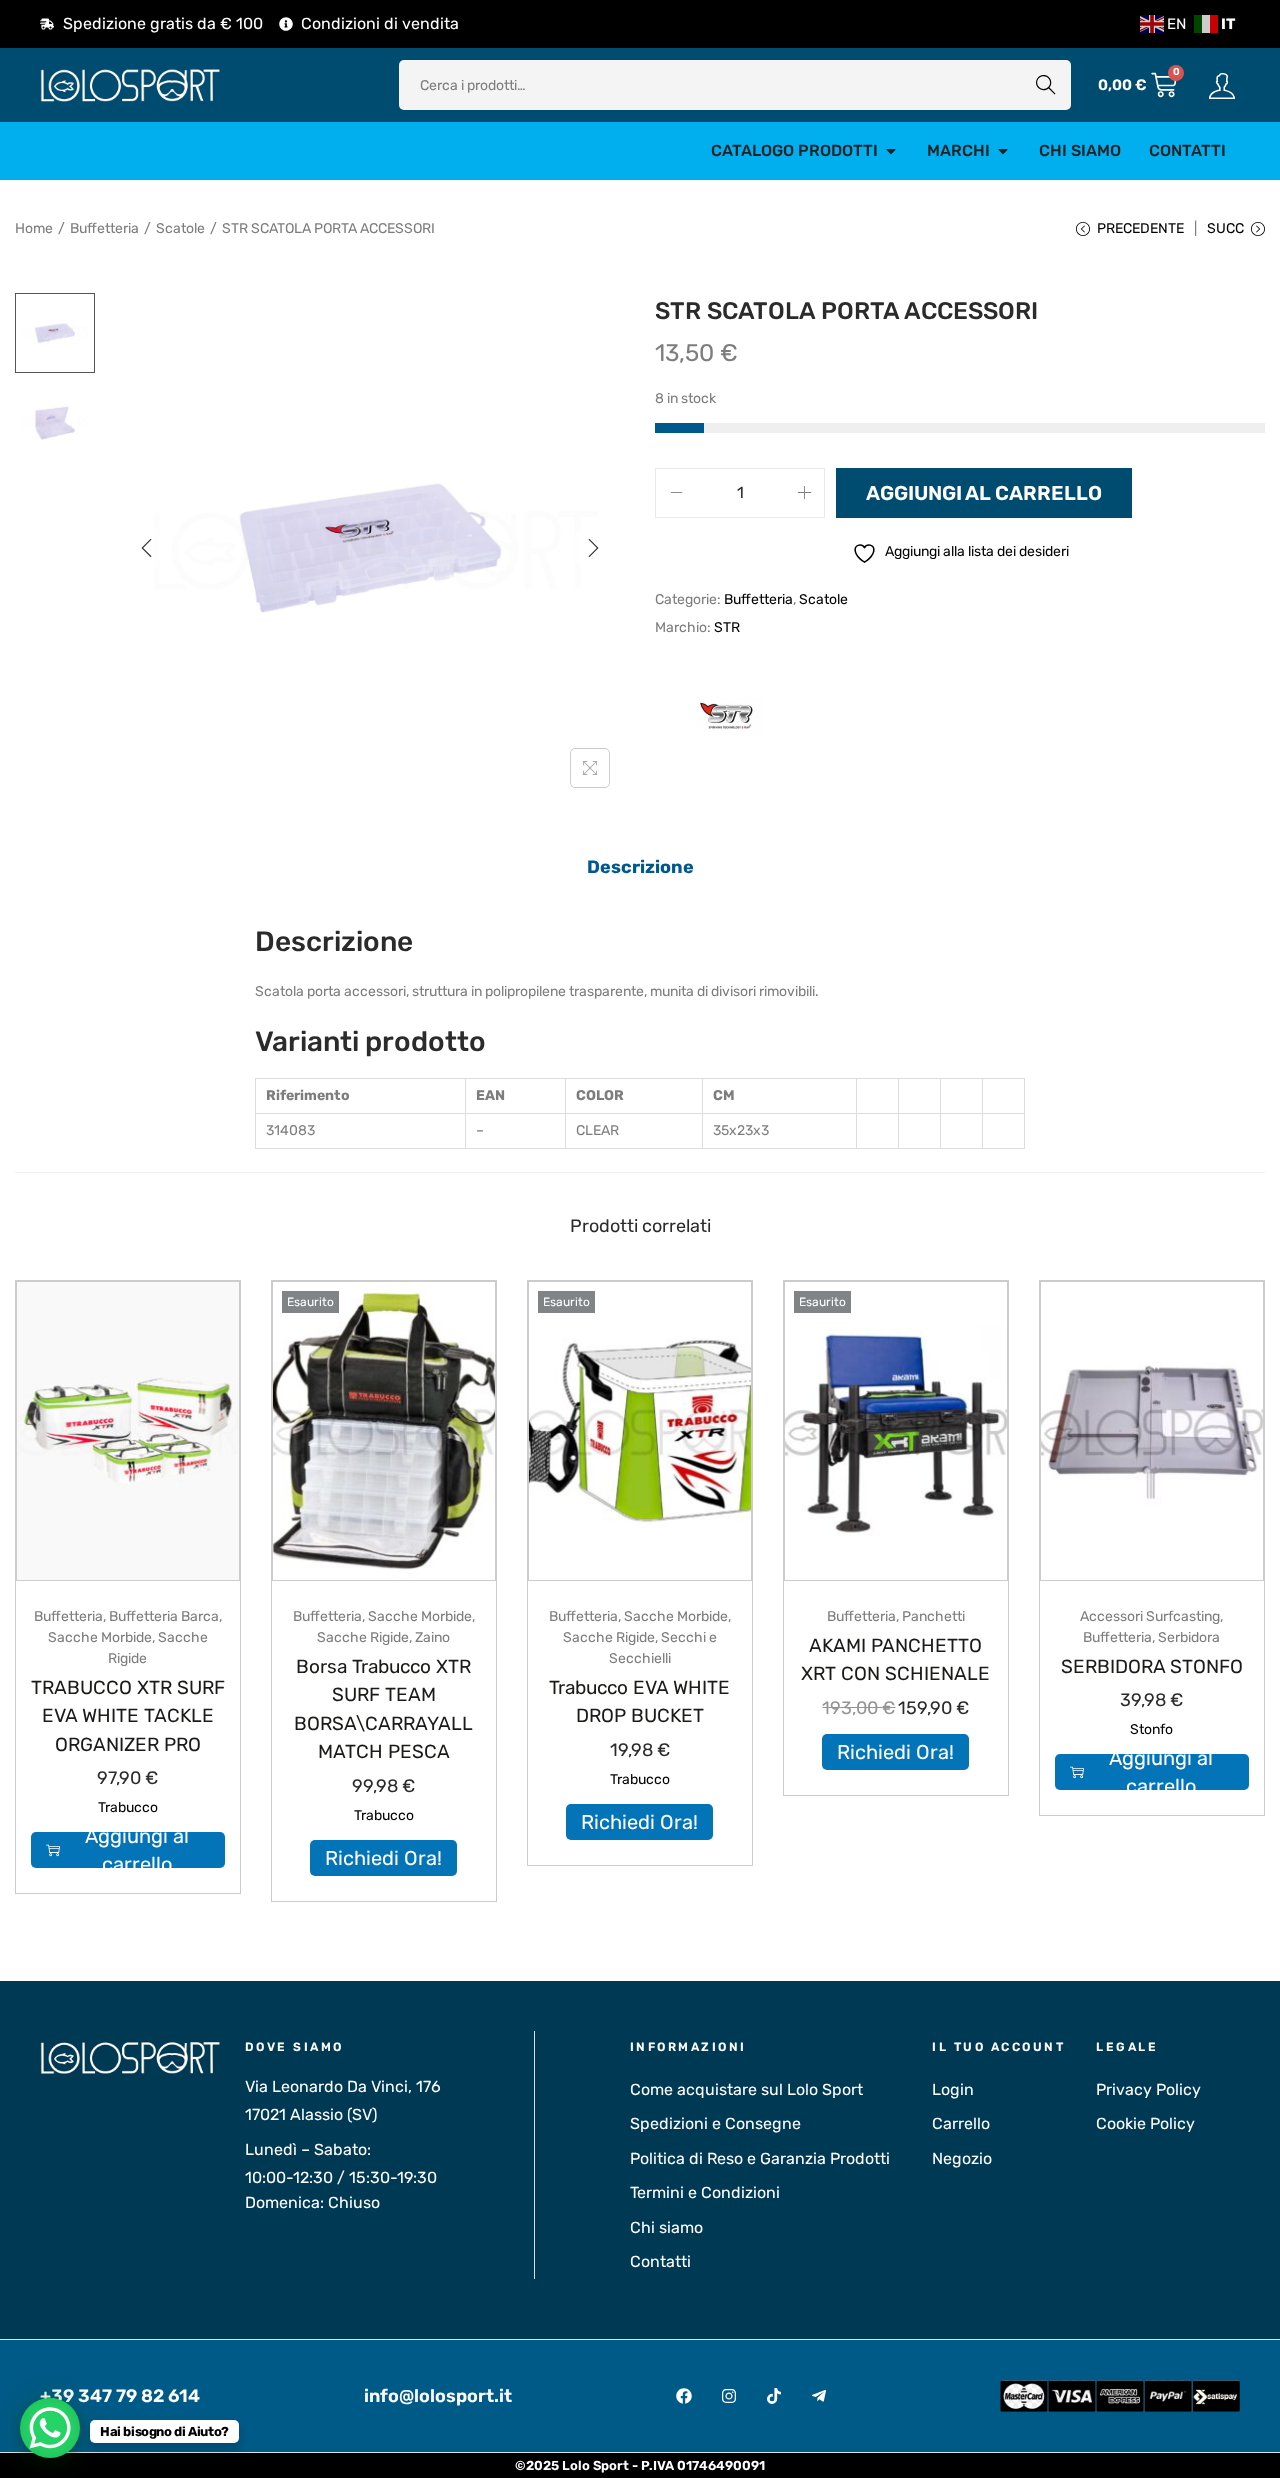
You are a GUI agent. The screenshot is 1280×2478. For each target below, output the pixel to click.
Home (34, 228)
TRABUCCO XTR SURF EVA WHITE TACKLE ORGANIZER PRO (128, 1716)
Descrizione (640, 867)
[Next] (593, 548)
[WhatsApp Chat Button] (50, 2428)
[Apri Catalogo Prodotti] (891, 151)
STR (727, 627)
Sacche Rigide (363, 1637)
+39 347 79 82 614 (120, 2396)
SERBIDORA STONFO (1152, 1666)
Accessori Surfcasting (1150, 1616)
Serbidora (1189, 1637)
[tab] (640, 867)
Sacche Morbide (100, 1637)
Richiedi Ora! (383, 1858)
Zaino (432, 1637)
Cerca (1046, 84)
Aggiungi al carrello (984, 493)
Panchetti (933, 1616)
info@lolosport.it (438, 2396)
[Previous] (147, 548)
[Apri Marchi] (1003, 151)
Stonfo (1151, 1729)
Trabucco (128, 1807)
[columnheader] (361, 1095)
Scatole (180, 228)
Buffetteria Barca (164, 1616)
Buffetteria (104, 228)
